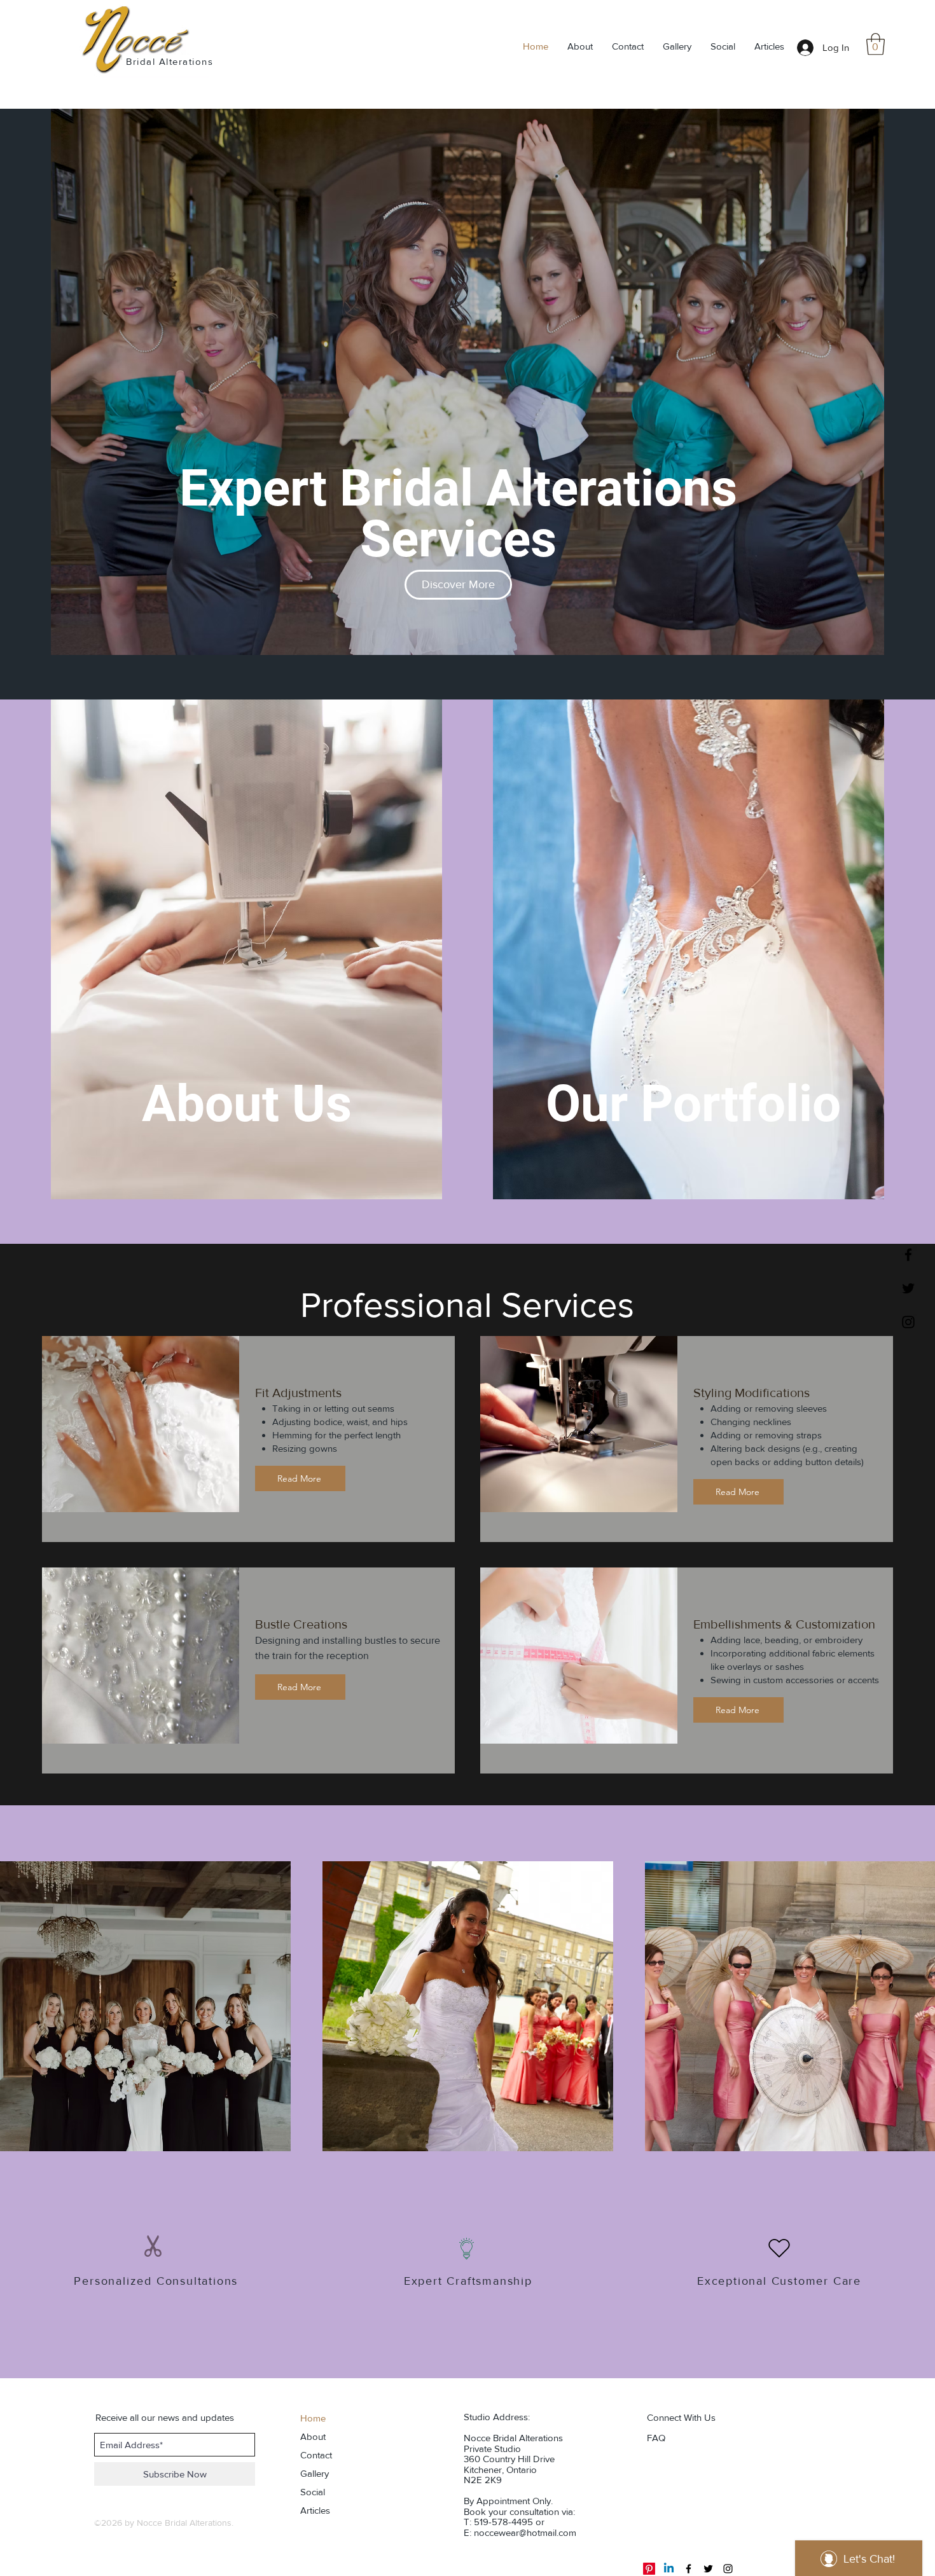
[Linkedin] (669, 2569)
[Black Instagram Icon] (908, 1322)
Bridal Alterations (170, 61)
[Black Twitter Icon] (908, 1288)
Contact (316, 2455)
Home (313, 2418)
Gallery (315, 2473)
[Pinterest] (649, 2569)
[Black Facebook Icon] (908, 1255)
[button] (876, 44)
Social (313, 2492)
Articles (315, 2510)
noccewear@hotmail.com (525, 2532)
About (313, 2436)
